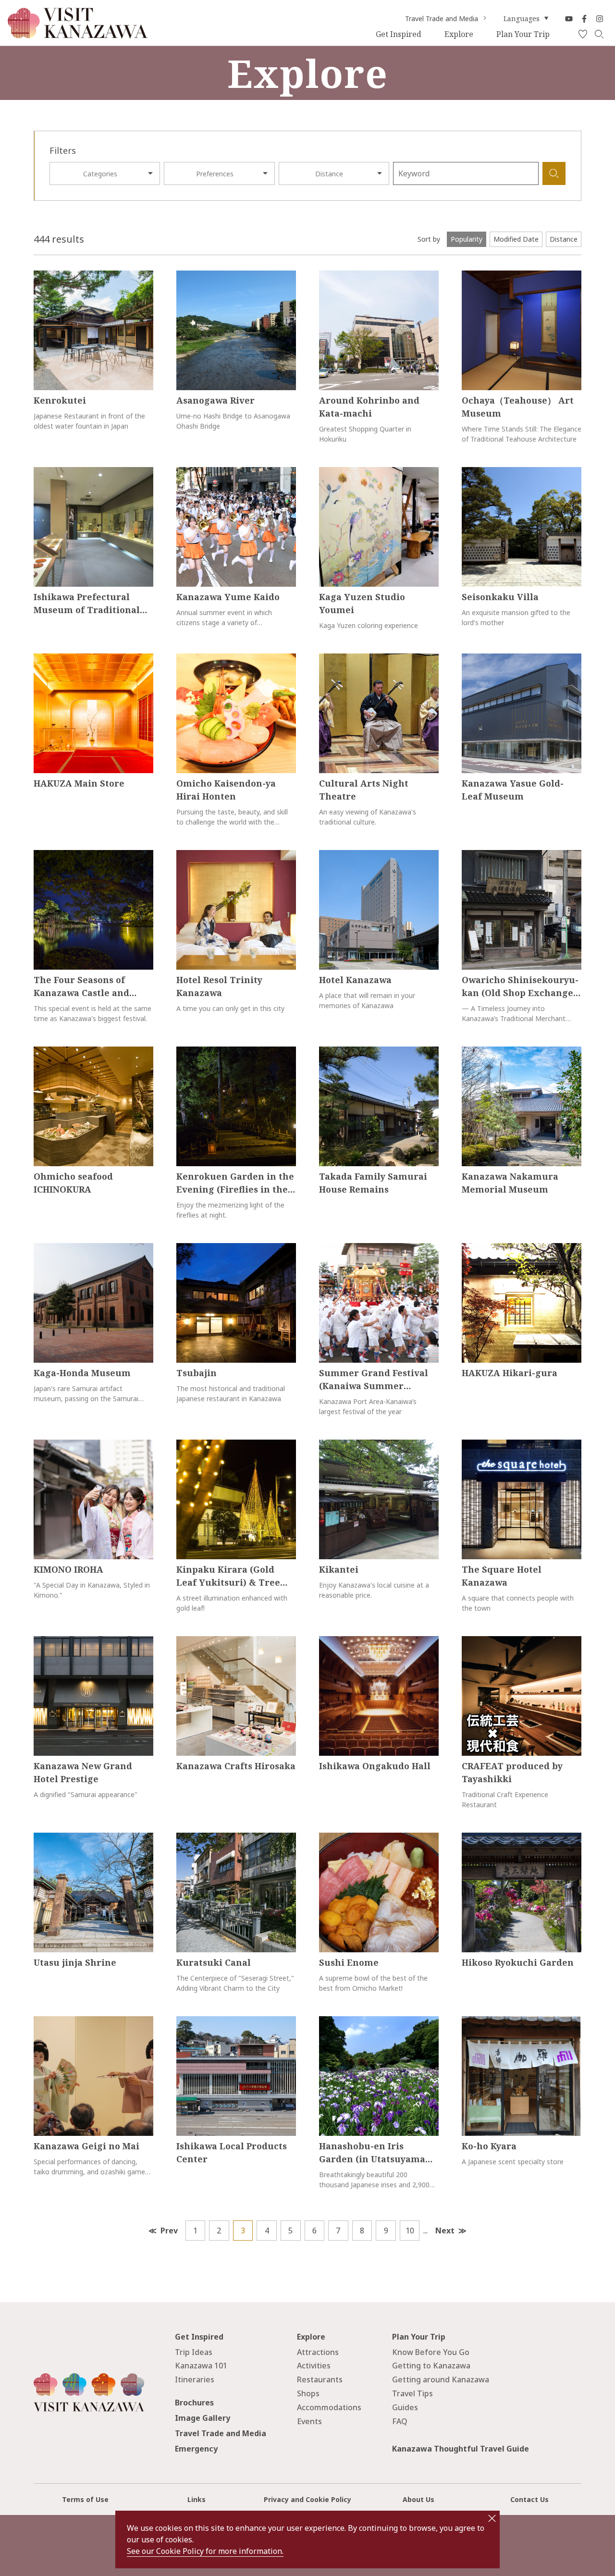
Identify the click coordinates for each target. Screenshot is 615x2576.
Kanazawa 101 (201, 2366)
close (492, 2518)
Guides (405, 2407)
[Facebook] (584, 19)
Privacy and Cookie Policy (307, 2499)
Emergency (196, 2449)
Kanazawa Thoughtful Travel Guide (461, 2449)
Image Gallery (203, 2418)
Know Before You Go (431, 2352)
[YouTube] (569, 19)
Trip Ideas (194, 2352)
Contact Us (529, 2499)
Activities (314, 2366)
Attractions (318, 2352)
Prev (169, 2231)
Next (445, 2231)
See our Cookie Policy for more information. (205, 2551)
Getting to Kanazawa (431, 2366)
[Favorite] (583, 35)
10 (410, 2231)
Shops (308, 2393)
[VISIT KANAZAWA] (78, 35)
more (42, 276)
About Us (418, 2499)
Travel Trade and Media (442, 19)
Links (197, 2499)
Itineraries (195, 2379)
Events (309, 2421)
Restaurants (320, 2379)
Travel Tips (412, 2393)
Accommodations (329, 2407)
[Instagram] (600, 19)
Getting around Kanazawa (441, 2379)
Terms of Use (85, 2499)
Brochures (194, 2403)
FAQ (400, 2421)
